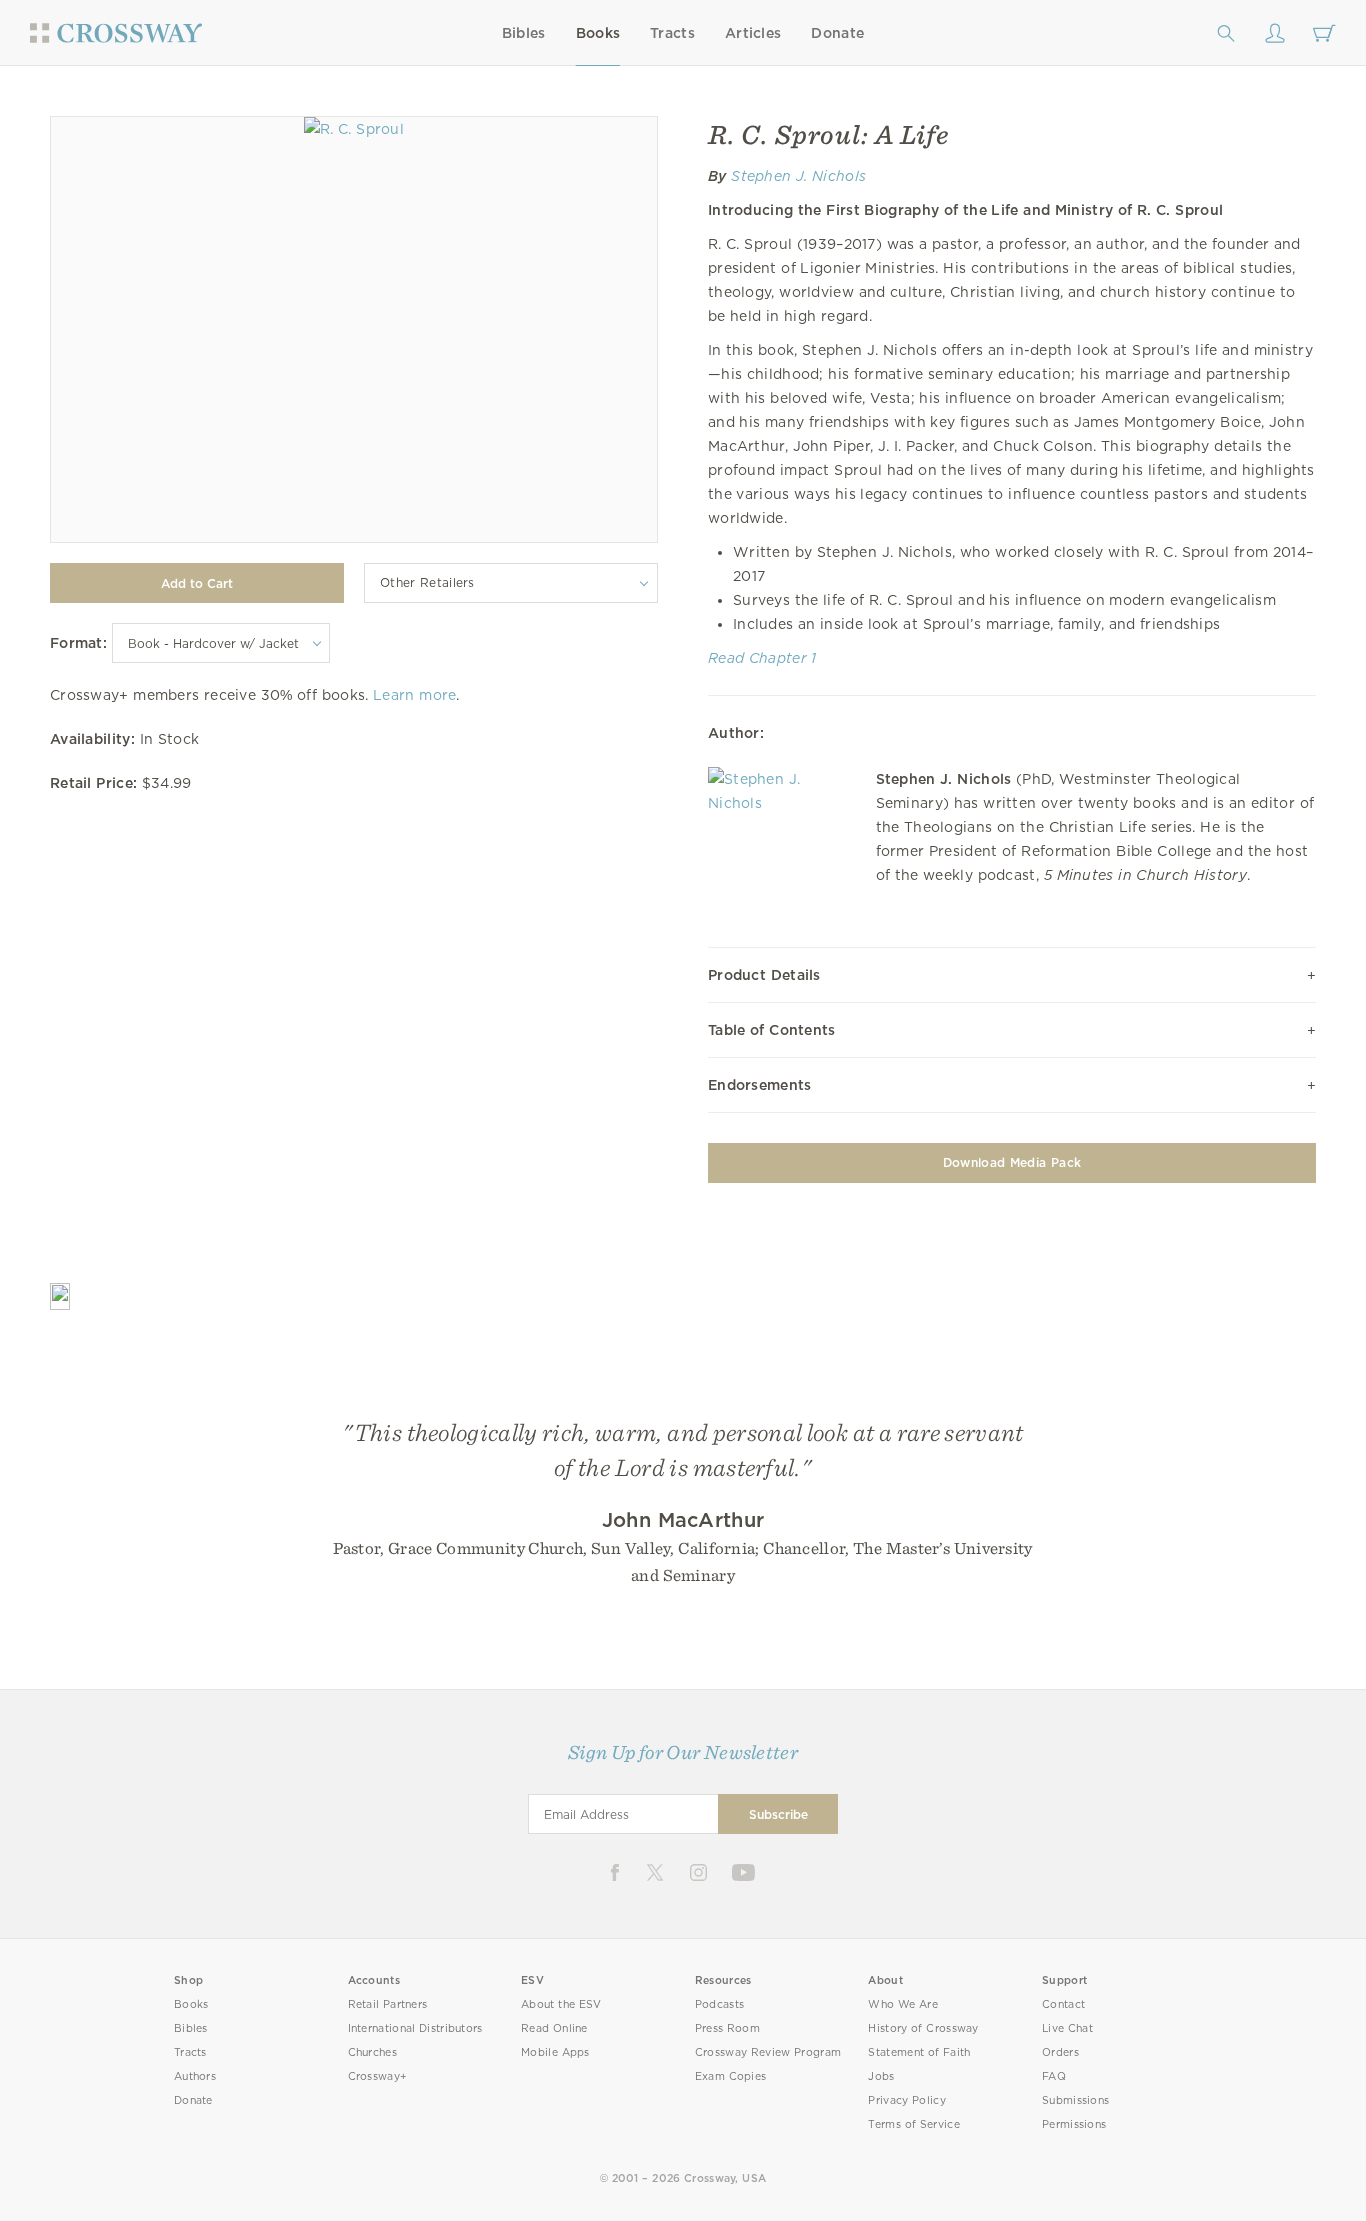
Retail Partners (388, 2004)
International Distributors (415, 2028)
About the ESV (561, 2004)
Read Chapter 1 (762, 658)
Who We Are (903, 2004)
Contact (1063, 2004)
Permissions (1074, 2124)
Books (598, 33)
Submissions (1075, 2100)
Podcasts (719, 2004)
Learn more (414, 695)
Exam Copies (731, 2076)
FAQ (1054, 2076)
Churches (372, 2052)
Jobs (881, 2076)
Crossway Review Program (768, 2052)
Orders (1060, 2052)
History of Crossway (923, 2028)
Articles (753, 33)
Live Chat (1067, 2028)
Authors (195, 2076)
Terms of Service (913, 2124)
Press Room (727, 2028)
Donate (837, 33)
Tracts (672, 33)
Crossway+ (378, 2076)
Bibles (524, 33)
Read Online (554, 2028)
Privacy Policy (907, 2100)
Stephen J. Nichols (798, 176)
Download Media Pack (1012, 1162)
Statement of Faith (919, 2052)
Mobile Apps (555, 2052)
